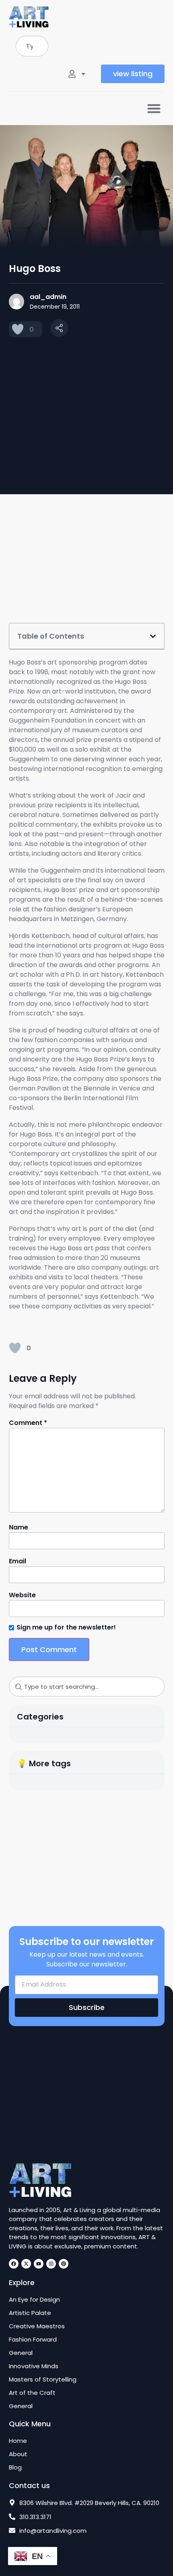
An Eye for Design (34, 2300)
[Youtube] (39, 2264)
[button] (154, 108)
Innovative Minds (34, 2366)
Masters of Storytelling (43, 2380)
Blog (15, 2467)
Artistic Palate (30, 2313)
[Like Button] (18, 329)
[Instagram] (51, 2264)
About (18, 2454)
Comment (28, 1423)
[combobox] (32, 46)
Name (19, 1527)
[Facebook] (14, 2264)
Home (18, 2441)
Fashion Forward (33, 2340)
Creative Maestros (37, 2326)
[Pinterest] (64, 2264)
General (21, 2353)
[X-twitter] (26, 2264)
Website (22, 1595)
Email (18, 1561)
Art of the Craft (32, 2393)
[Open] (83, 74)
